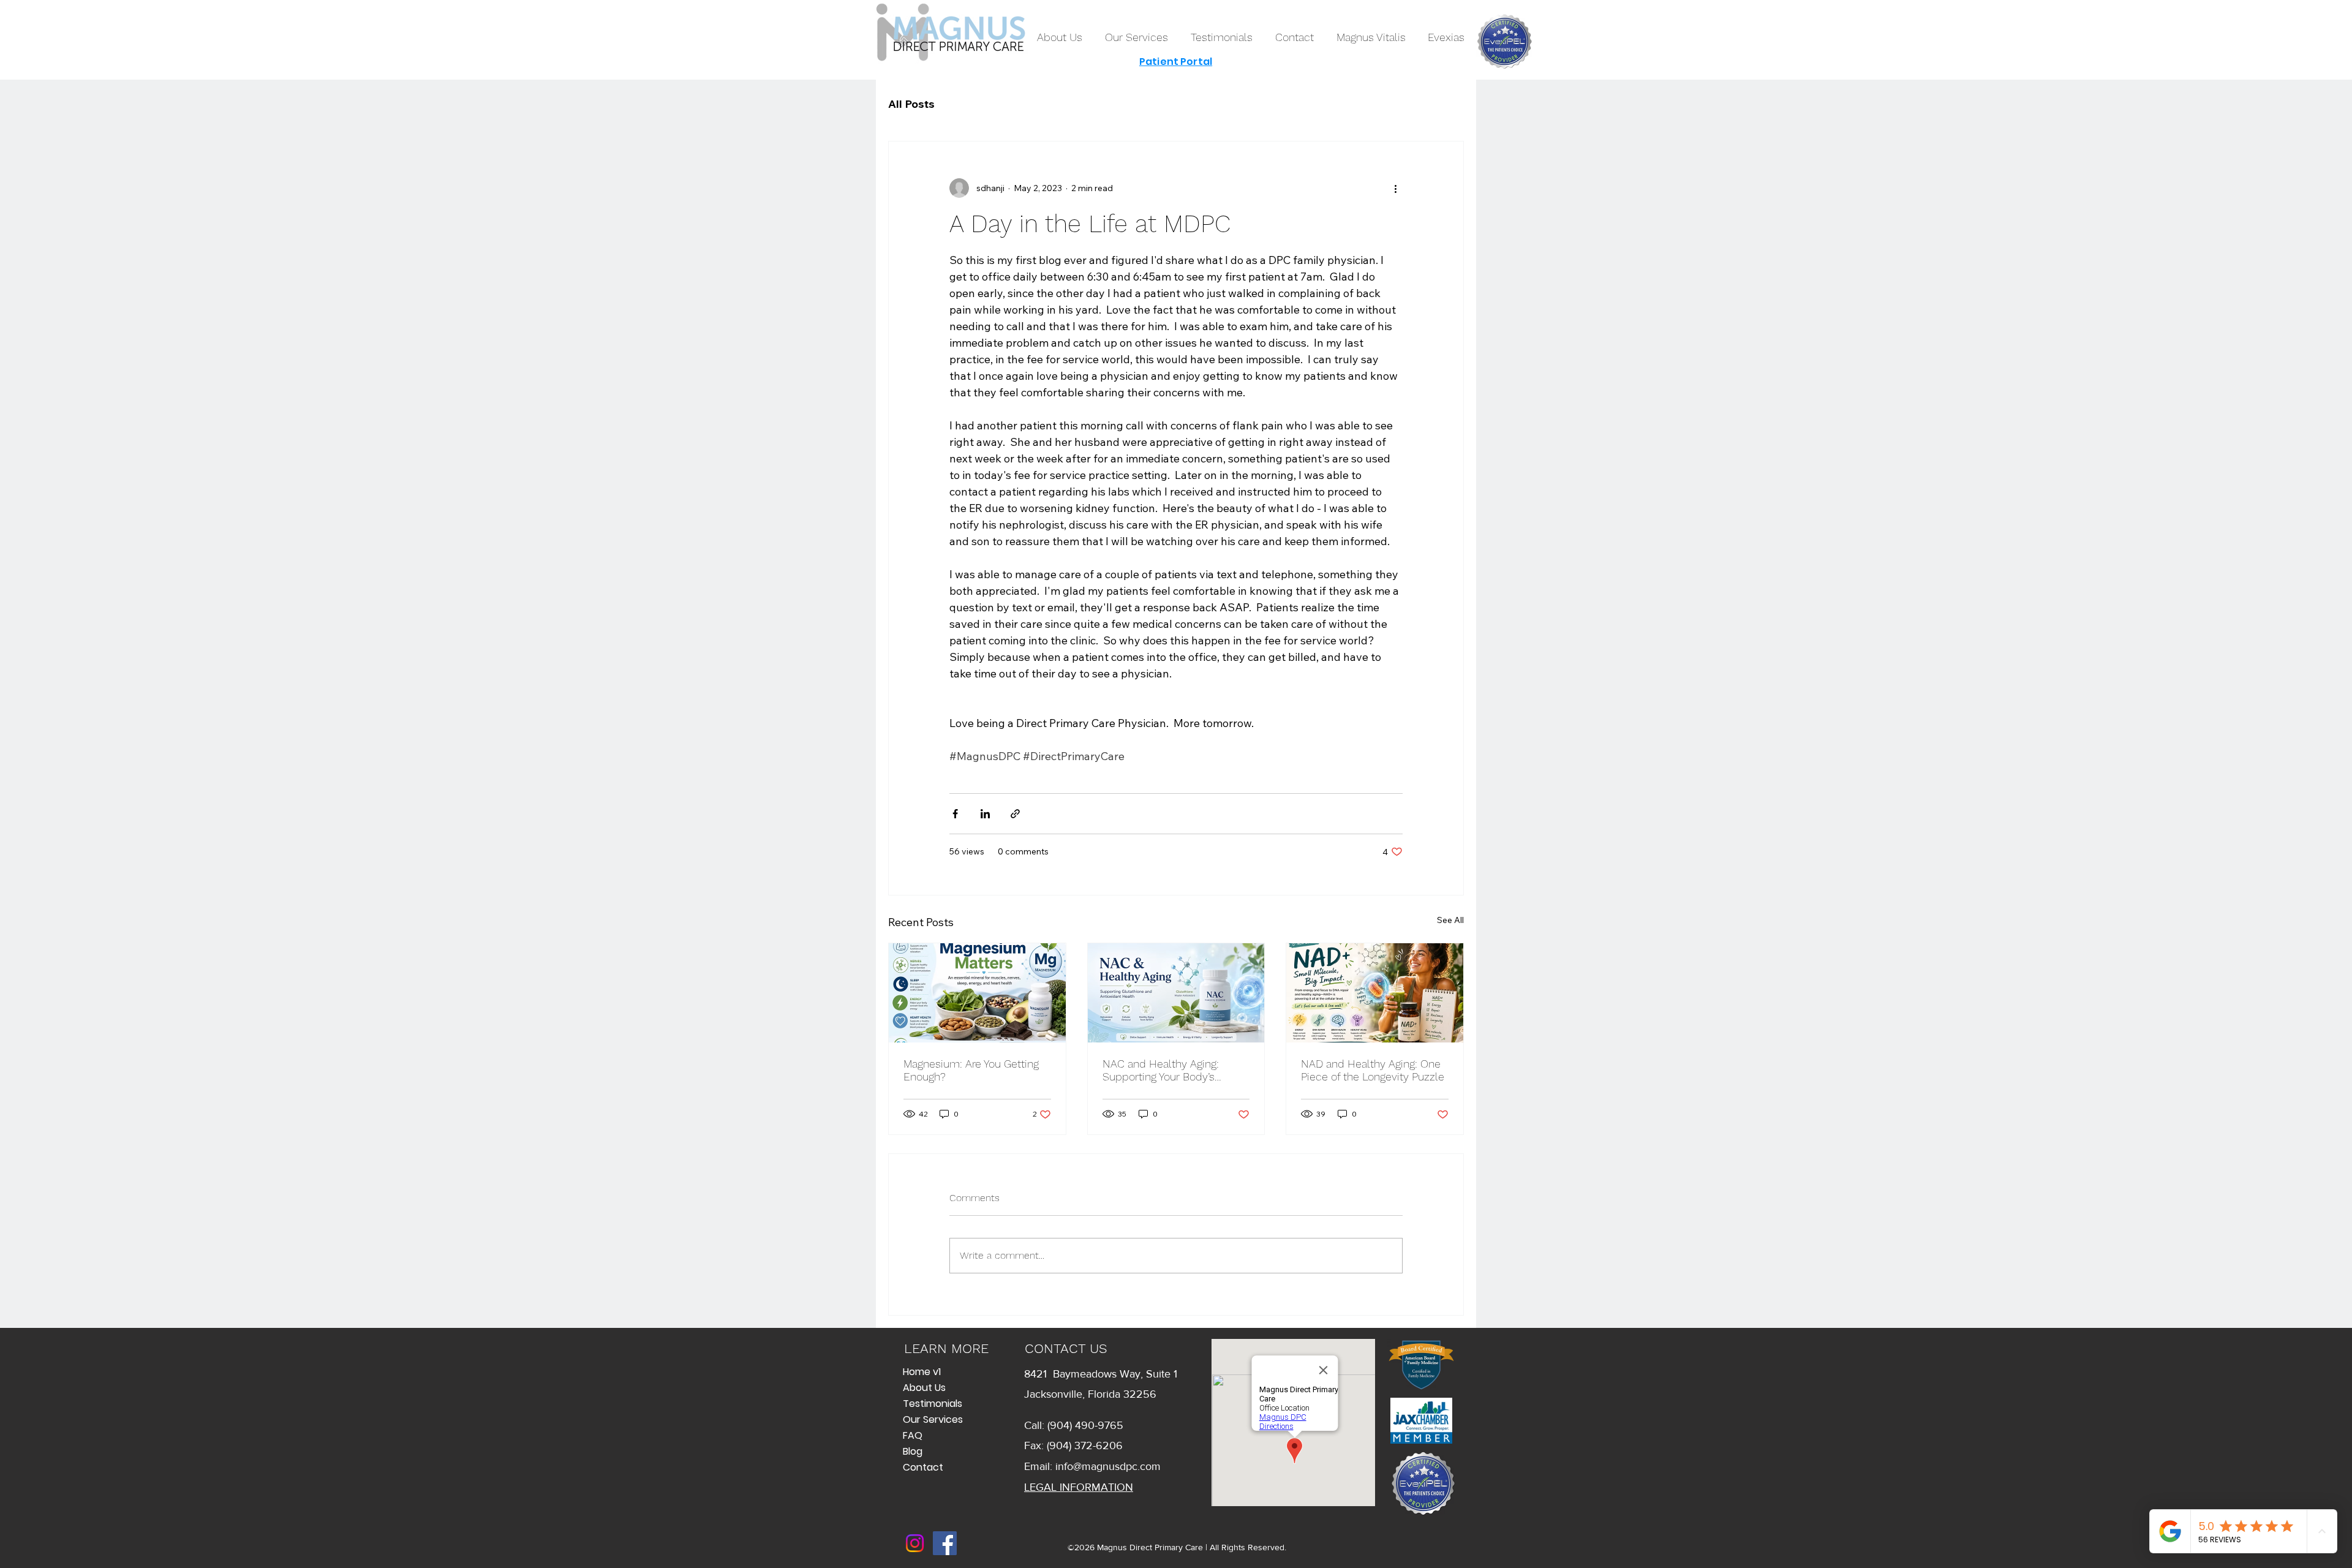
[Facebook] (945, 1543)
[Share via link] (1015, 814)
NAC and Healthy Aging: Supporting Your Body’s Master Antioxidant (1161, 1070)
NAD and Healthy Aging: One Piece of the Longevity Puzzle (1373, 1070)
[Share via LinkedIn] (985, 814)
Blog (913, 1451)
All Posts (911, 104)
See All (1450, 920)
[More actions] (1395, 188)
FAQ (913, 1435)
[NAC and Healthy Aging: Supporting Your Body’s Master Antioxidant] (1176, 993)
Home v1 (922, 1372)
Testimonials (933, 1404)
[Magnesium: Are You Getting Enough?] (977, 993)
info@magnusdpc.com (1108, 1466)
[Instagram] (915, 1543)
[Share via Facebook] (955, 814)
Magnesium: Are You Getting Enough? (971, 1070)
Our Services (933, 1419)
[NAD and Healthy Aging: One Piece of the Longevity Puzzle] (1375, 993)
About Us (924, 1388)
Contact (923, 1467)
